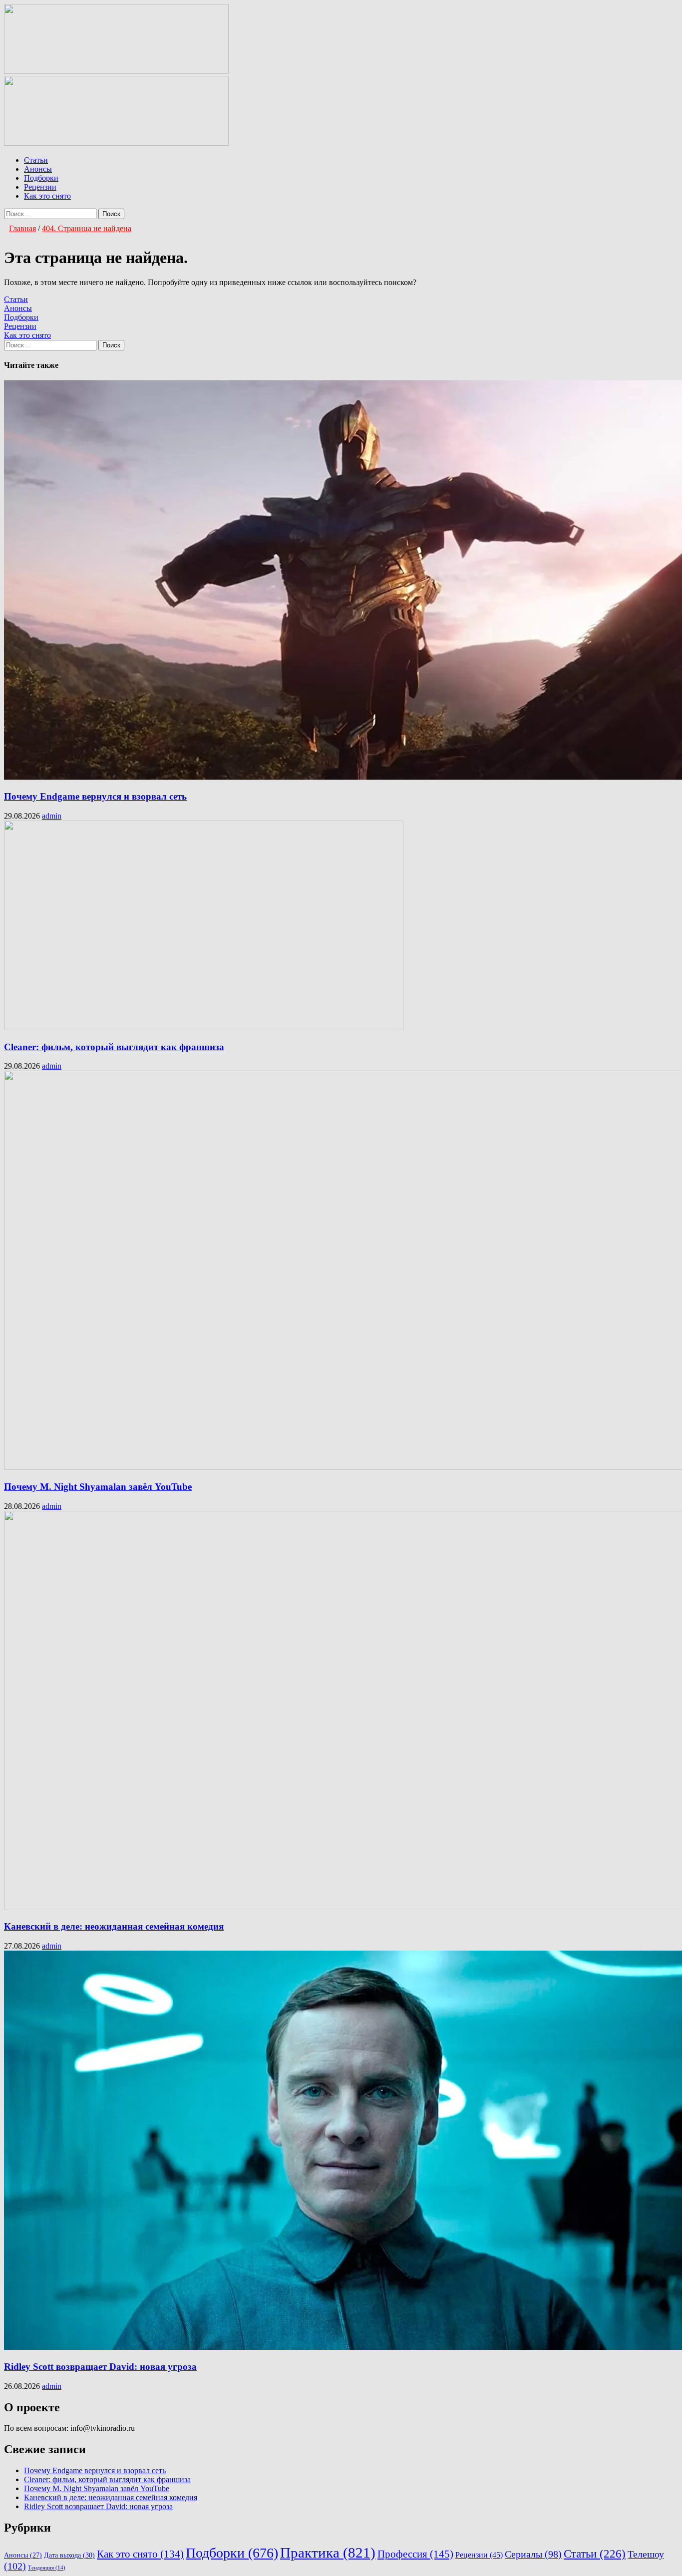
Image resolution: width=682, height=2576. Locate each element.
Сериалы (533, 2554)
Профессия (415, 2554)
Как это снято (47, 196)
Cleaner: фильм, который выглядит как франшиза (114, 1047)
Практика (328, 2553)
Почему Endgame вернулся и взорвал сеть (95, 796)
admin (52, 816)
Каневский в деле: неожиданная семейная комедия (114, 1926)
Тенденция (47, 2568)
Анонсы (38, 169)
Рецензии (40, 187)
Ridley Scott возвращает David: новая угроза (100, 2367)
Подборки (41, 178)
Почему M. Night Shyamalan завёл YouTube (98, 1487)
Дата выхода (69, 2555)
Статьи (36, 160)
